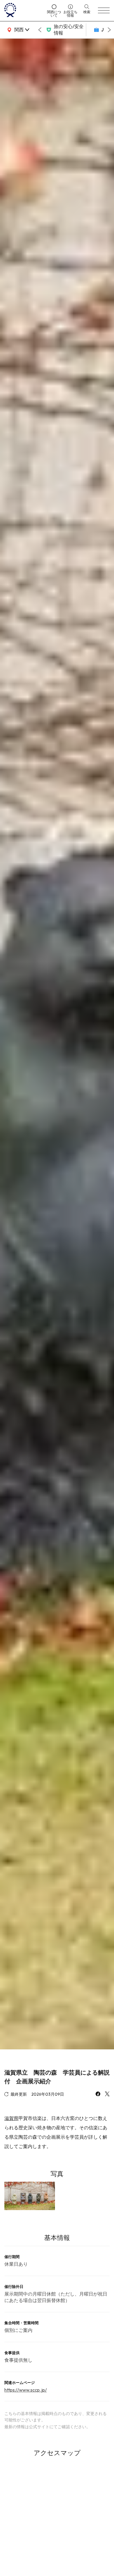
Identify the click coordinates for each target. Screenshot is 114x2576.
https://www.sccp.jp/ (26, 2390)
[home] (24, 11)
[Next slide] (109, 30)
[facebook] (98, 2094)
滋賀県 (11, 2118)
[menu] (104, 11)
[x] (107, 2094)
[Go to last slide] (40, 30)
